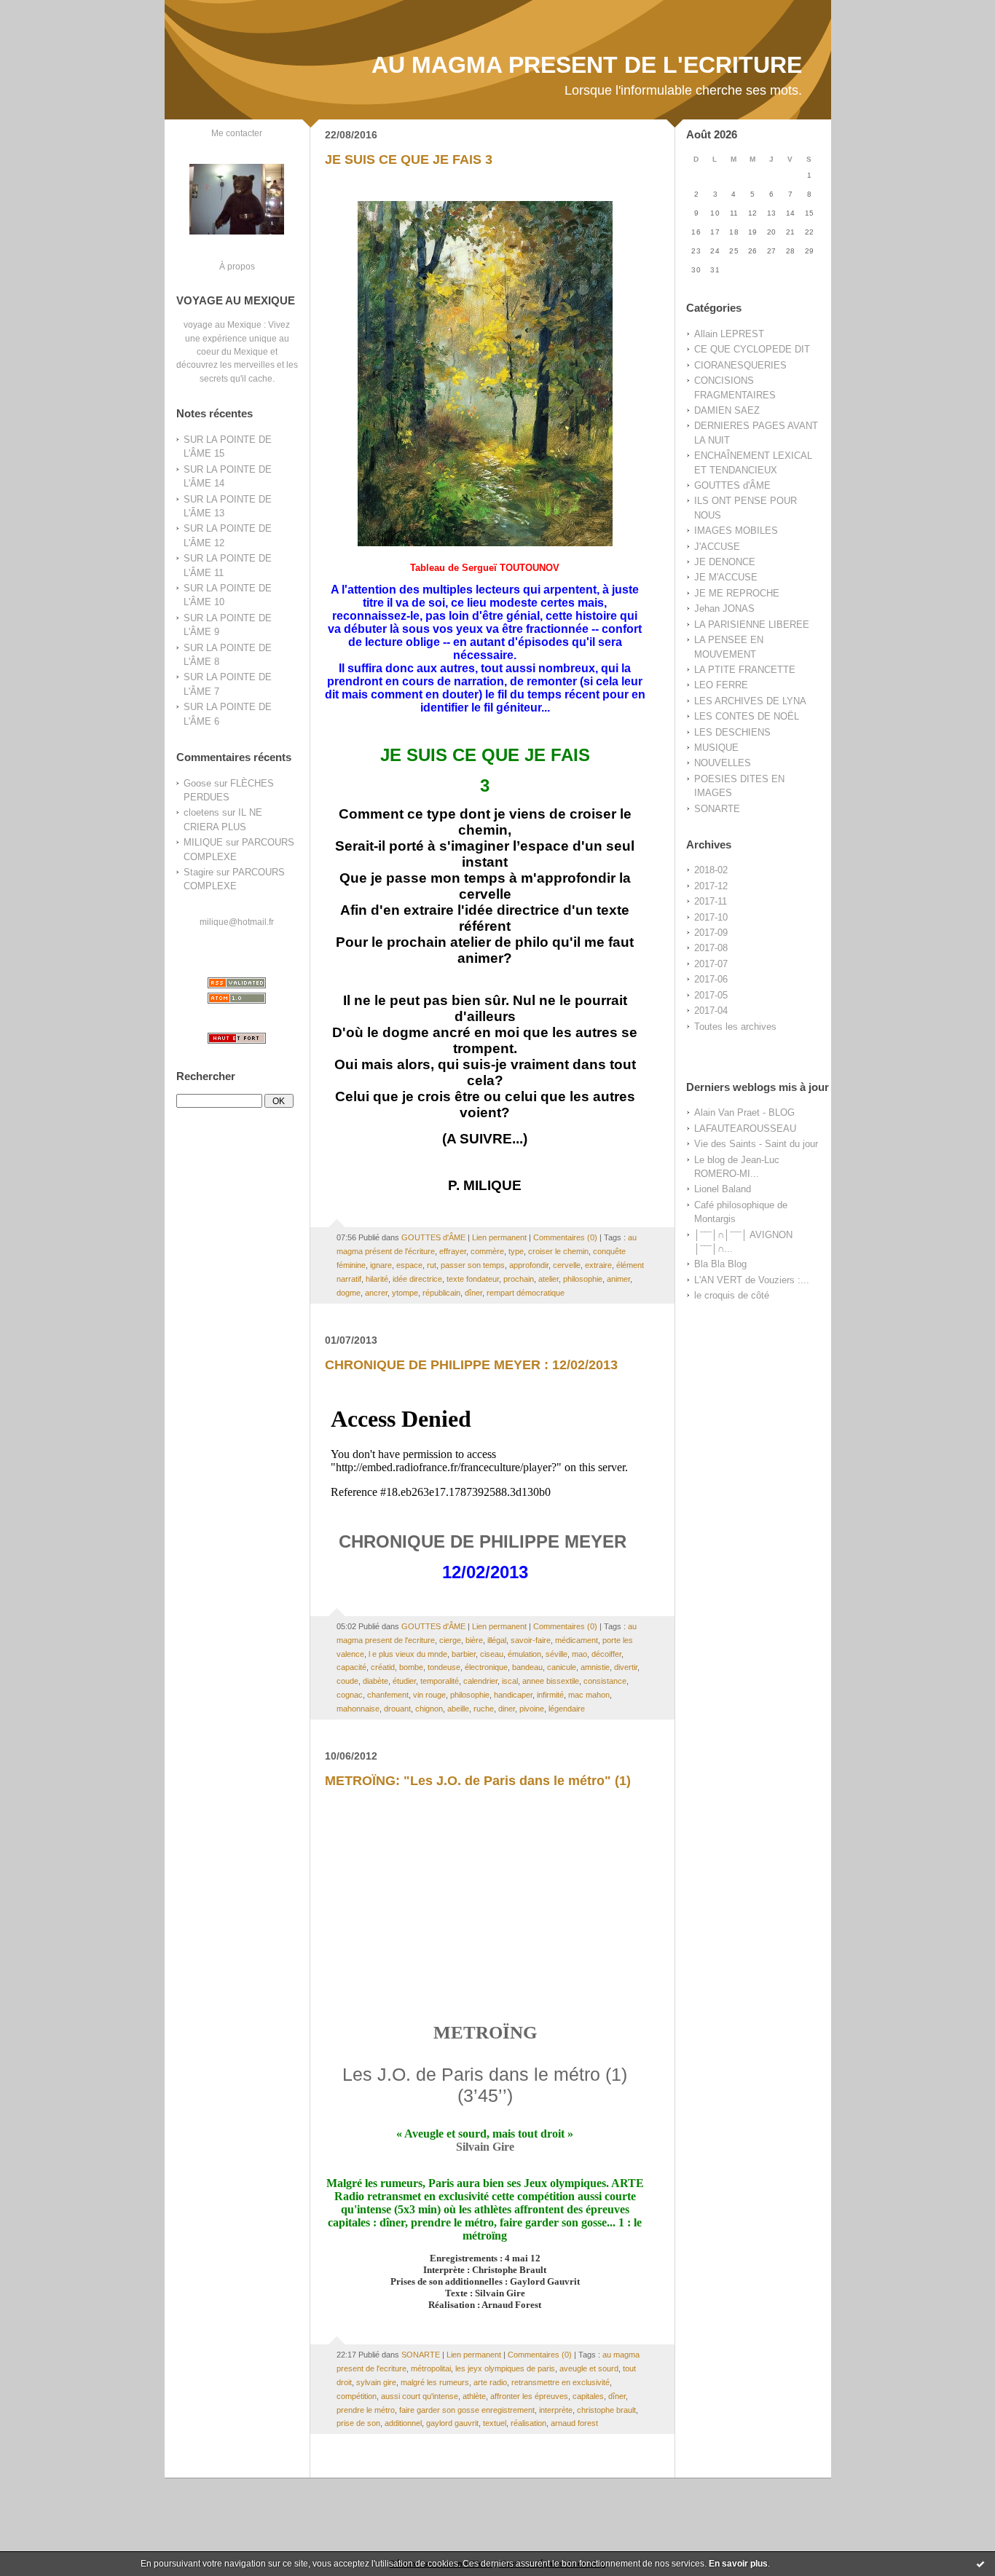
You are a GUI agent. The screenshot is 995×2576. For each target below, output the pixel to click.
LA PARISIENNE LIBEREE (752, 625)
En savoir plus (738, 2564)
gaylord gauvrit (452, 2423)
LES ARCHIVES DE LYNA (750, 701)
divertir (626, 1667)
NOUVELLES (723, 763)
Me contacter (237, 133)
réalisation (528, 2423)
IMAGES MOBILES (736, 531)
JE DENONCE (725, 562)
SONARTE (717, 809)
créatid (383, 1667)
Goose (197, 783)
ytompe (405, 1293)
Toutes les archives (735, 1027)
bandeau (527, 1667)
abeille (458, 1709)
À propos (237, 266)
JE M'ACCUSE (726, 577)
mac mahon (589, 1695)
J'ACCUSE (717, 547)
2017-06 (711, 979)
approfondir (529, 1265)
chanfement (388, 1695)
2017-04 (711, 1011)
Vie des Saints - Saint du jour (756, 1144)
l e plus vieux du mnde (408, 1654)
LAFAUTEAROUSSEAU (745, 1129)
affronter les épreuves (529, 2396)
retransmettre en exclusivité (561, 2382)
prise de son (358, 2423)
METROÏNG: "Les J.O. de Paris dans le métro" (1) (478, 1781)
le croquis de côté (732, 1295)
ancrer (376, 1293)
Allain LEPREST (729, 334)
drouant (397, 1709)
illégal (497, 1640)
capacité (351, 1667)
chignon (429, 1709)
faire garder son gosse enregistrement (467, 2410)
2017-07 (711, 964)
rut (432, 1265)
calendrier (480, 1681)
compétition (357, 2396)
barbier (464, 1654)
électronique (486, 1667)
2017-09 (711, 933)
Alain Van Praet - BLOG (744, 1112)
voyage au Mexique (223, 324)
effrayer (453, 1251)
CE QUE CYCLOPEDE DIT (752, 349)
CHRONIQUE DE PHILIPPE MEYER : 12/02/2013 (471, 1365)
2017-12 (711, 886)
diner (507, 1709)
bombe (411, 1667)
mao (579, 1654)
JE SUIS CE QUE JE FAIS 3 (409, 159)
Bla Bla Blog (720, 1264)
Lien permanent (499, 1237)
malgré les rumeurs (435, 2382)
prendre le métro (366, 2410)
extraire (598, 1265)
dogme (349, 1293)
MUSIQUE (716, 748)
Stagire (198, 872)
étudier (404, 1681)
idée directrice (417, 1279)
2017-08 (711, 948)
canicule (562, 1667)
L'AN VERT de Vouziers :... (752, 1280)
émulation (524, 1654)
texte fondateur (473, 1279)
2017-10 (711, 917)
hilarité (377, 1279)
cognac (350, 1695)
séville (557, 1654)
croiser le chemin (558, 1251)
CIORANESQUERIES (740, 365)
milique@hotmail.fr (237, 922)
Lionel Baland (723, 1189)
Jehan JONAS (724, 608)
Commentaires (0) (565, 1237)
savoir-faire (531, 1640)
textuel (495, 2423)
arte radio (490, 2382)
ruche (484, 1709)
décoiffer (606, 1654)
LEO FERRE (721, 685)
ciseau (492, 1654)
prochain (519, 1279)
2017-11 (711, 901)
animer (618, 1279)
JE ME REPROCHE (737, 593)
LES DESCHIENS (732, 732)
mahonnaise (358, 1709)
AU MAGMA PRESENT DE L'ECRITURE (587, 65)
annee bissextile (551, 1681)
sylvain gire (376, 2382)
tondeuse (444, 1667)
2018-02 (711, 870)
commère (487, 1251)
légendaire (567, 1709)
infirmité (550, 1695)
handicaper (513, 1695)
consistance (605, 1681)
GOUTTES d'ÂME (732, 485)
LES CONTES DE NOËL (747, 716)
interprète (556, 2410)
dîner (473, 1293)
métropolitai (431, 2368)
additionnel (403, 2423)
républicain (441, 1293)
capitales (588, 2396)
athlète (474, 2396)
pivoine (532, 1709)
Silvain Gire (485, 2147)
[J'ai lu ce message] (980, 2564)
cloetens (201, 812)
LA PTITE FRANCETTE (745, 670)
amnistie (595, 1667)
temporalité (440, 1681)
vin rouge (429, 1695)
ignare (381, 1265)
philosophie (583, 1279)
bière (474, 1640)
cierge (450, 1640)
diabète (375, 1681)
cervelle (567, 1265)
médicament (577, 1640)
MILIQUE (203, 842)
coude (347, 1681)
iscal (510, 1681)
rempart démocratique (526, 1293)
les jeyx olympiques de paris (505, 2368)
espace (409, 1265)
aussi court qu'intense (420, 2396)
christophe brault (606, 2410)
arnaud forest (574, 2423)
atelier (548, 1279)
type (516, 1251)
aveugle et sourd (589, 2368)
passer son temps (473, 1265)
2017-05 (711, 995)
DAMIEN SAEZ (727, 410)
